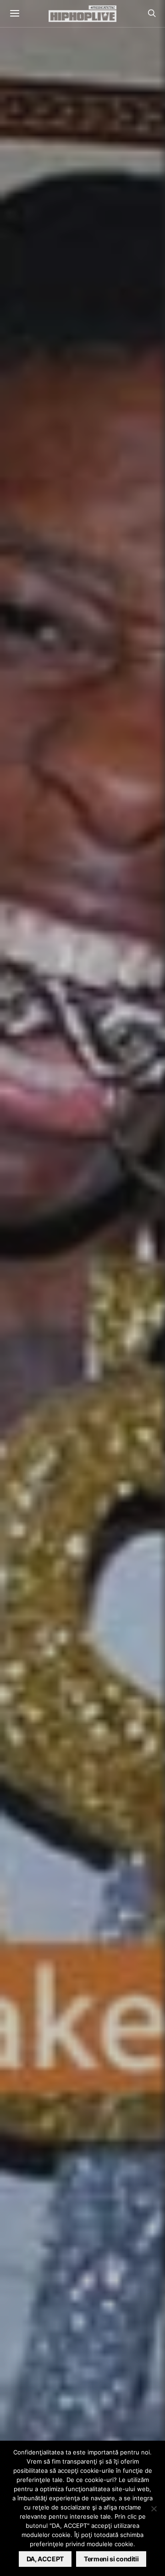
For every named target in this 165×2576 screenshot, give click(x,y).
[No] (154, 2509)
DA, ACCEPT (45, 2559)
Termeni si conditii (111, 2559)
